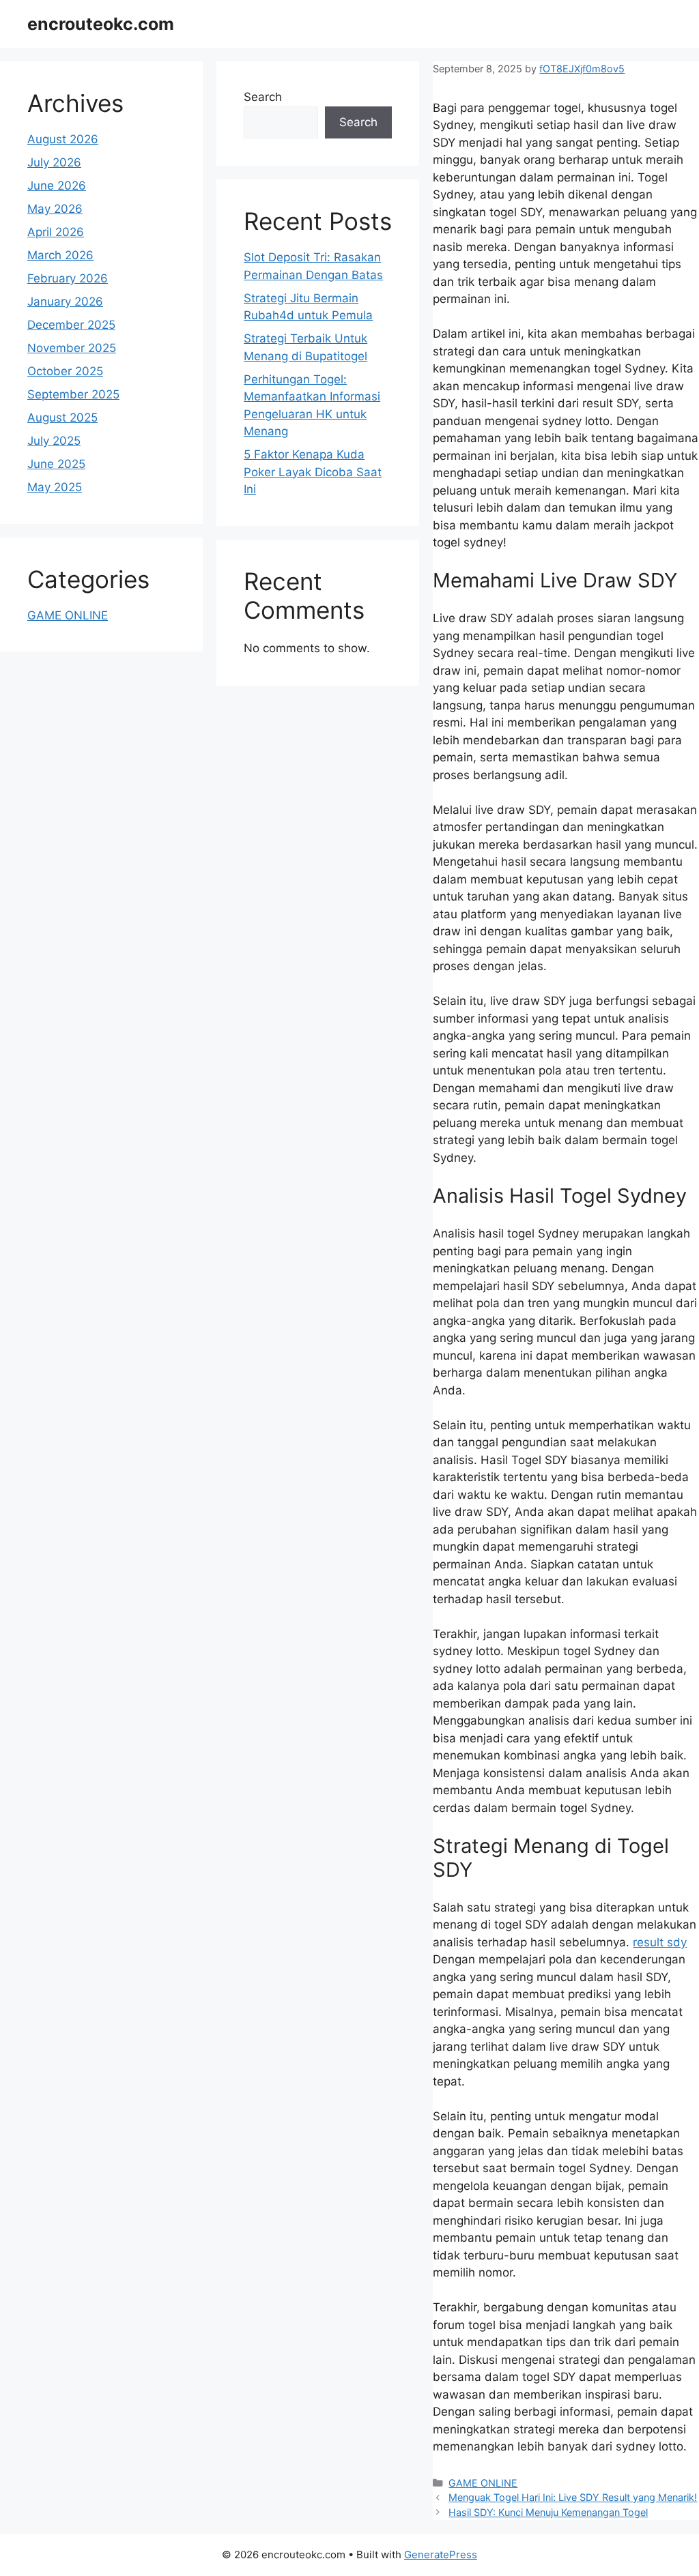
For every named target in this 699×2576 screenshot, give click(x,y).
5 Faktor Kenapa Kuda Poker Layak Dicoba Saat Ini (313, 472)
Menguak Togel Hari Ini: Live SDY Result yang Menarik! (573, 2497)
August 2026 (63, 139)
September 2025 (73, 394)
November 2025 (72, 348)
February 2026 (68, 278)
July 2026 (54, 162)
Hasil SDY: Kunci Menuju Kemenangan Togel (548, 2512)
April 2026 (56, 232)
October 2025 (65, 371)
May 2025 (55, 487)
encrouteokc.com (101, 24)
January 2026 (65, 302)
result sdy (660, 1942)
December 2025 (71, 325)
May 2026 (55, 209)
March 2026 (60, 255)
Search (263, 97)
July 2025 (54, 441)
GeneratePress (441, 2555)
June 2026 (57, 186)
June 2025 (56, 464)
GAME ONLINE (483, 2483)
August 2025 (62, 418)
